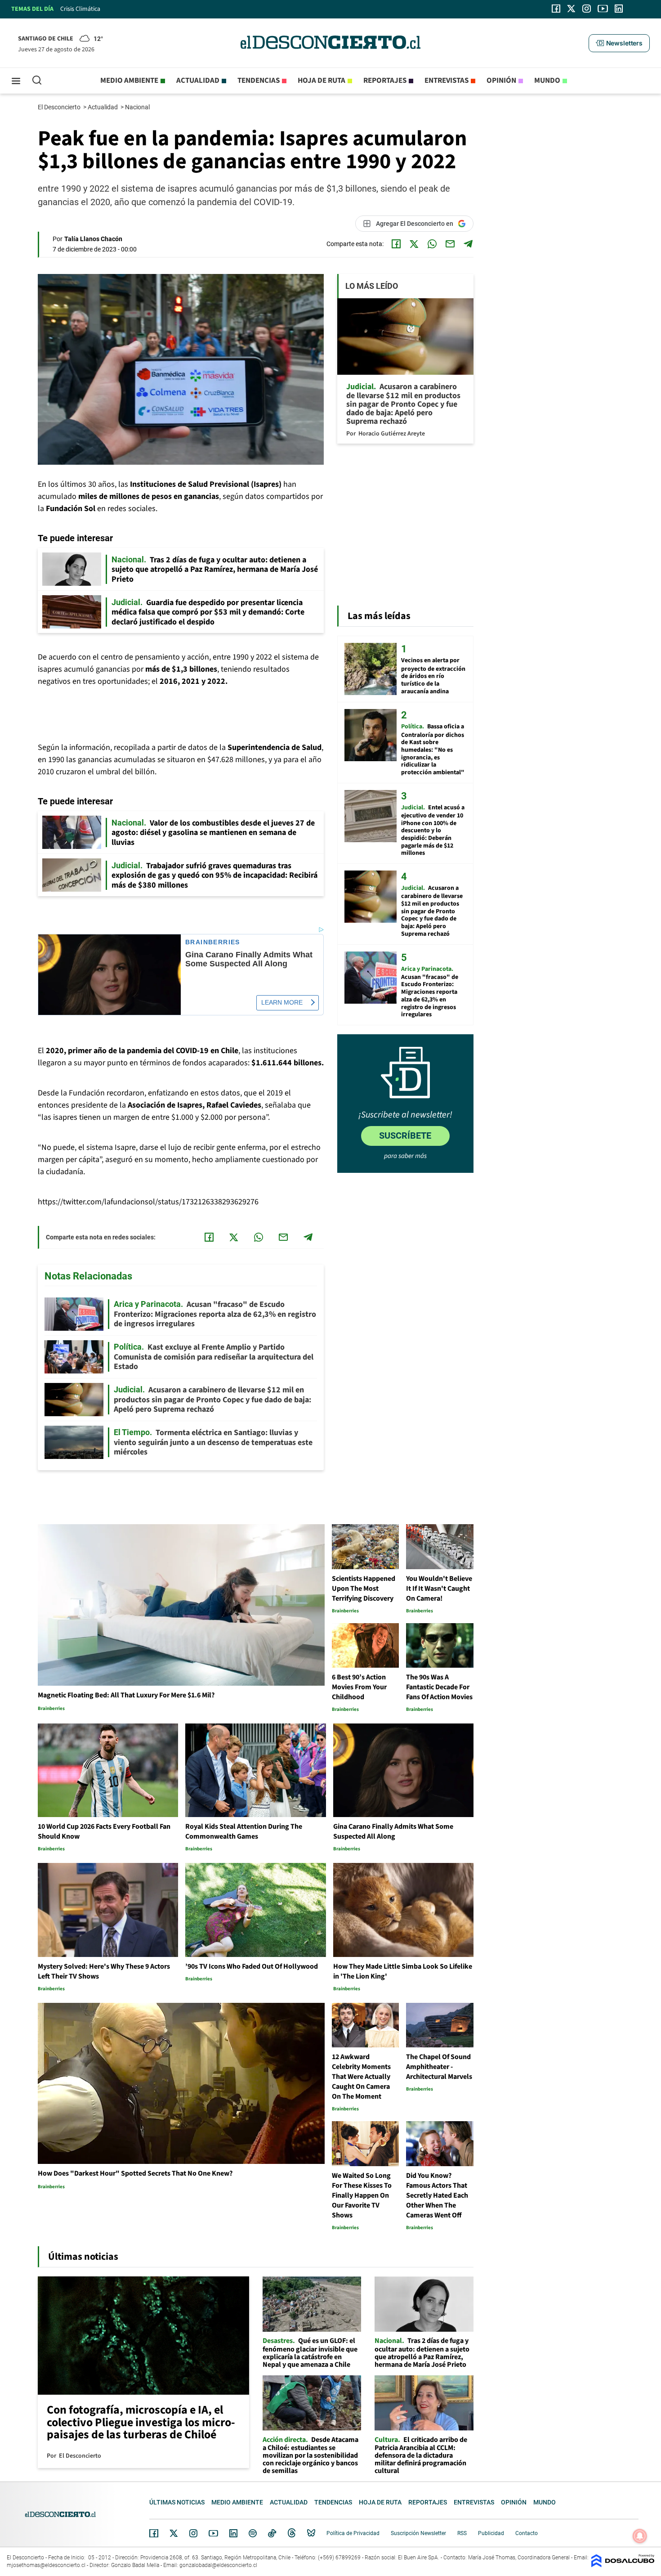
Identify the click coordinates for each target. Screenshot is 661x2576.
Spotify (253, 2533)
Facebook (154, 2533)
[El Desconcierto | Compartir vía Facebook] (396, 244)
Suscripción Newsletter (418, 2533)
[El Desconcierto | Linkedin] (619, 9)
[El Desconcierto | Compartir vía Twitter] (414, 244)
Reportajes (385, 81)
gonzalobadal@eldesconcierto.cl (218, 2565)
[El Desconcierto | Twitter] (572, 9)
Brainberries (213, 942)
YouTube (213, 2533)
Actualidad (198, 81)
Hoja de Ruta (322, 81)
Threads (292, 2533)
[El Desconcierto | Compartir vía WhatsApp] (432, 244)
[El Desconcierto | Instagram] (586, 9)
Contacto (527, 2533)
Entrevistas (447, 81)
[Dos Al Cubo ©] (623, 2565)
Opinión (501, 81)
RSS (462, 2533)
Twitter (174, 2533)
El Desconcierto (60, 107)
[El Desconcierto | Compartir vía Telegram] (468, 244)
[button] (619, 43)
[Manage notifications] (640, 2536)
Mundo (547, 81)
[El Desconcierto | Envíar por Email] (450, 244)
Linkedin (233, 2533)
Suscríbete (405, 1135)
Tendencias (259, 81)
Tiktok (272, 2533)
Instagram (193, 2533)
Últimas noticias (177, 2502)
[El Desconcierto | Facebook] (556, 9)
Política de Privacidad (353, 2533)
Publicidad (491, 2533)
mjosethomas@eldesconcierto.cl (46, 2565)
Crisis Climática (80, 9)
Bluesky (311, 2533)
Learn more (282, 1002)
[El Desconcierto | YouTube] (603, 9)
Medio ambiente (129, 81)
